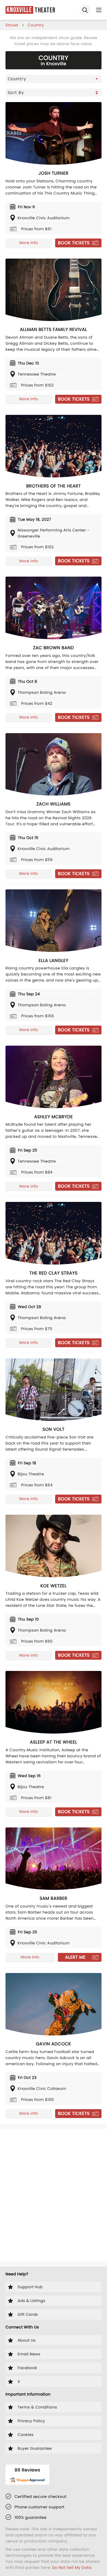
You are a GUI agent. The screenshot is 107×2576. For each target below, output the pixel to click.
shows (12, 25)
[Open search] (85, 10)
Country (36, 25)
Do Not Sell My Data (72, 2567)
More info (29, 243)
